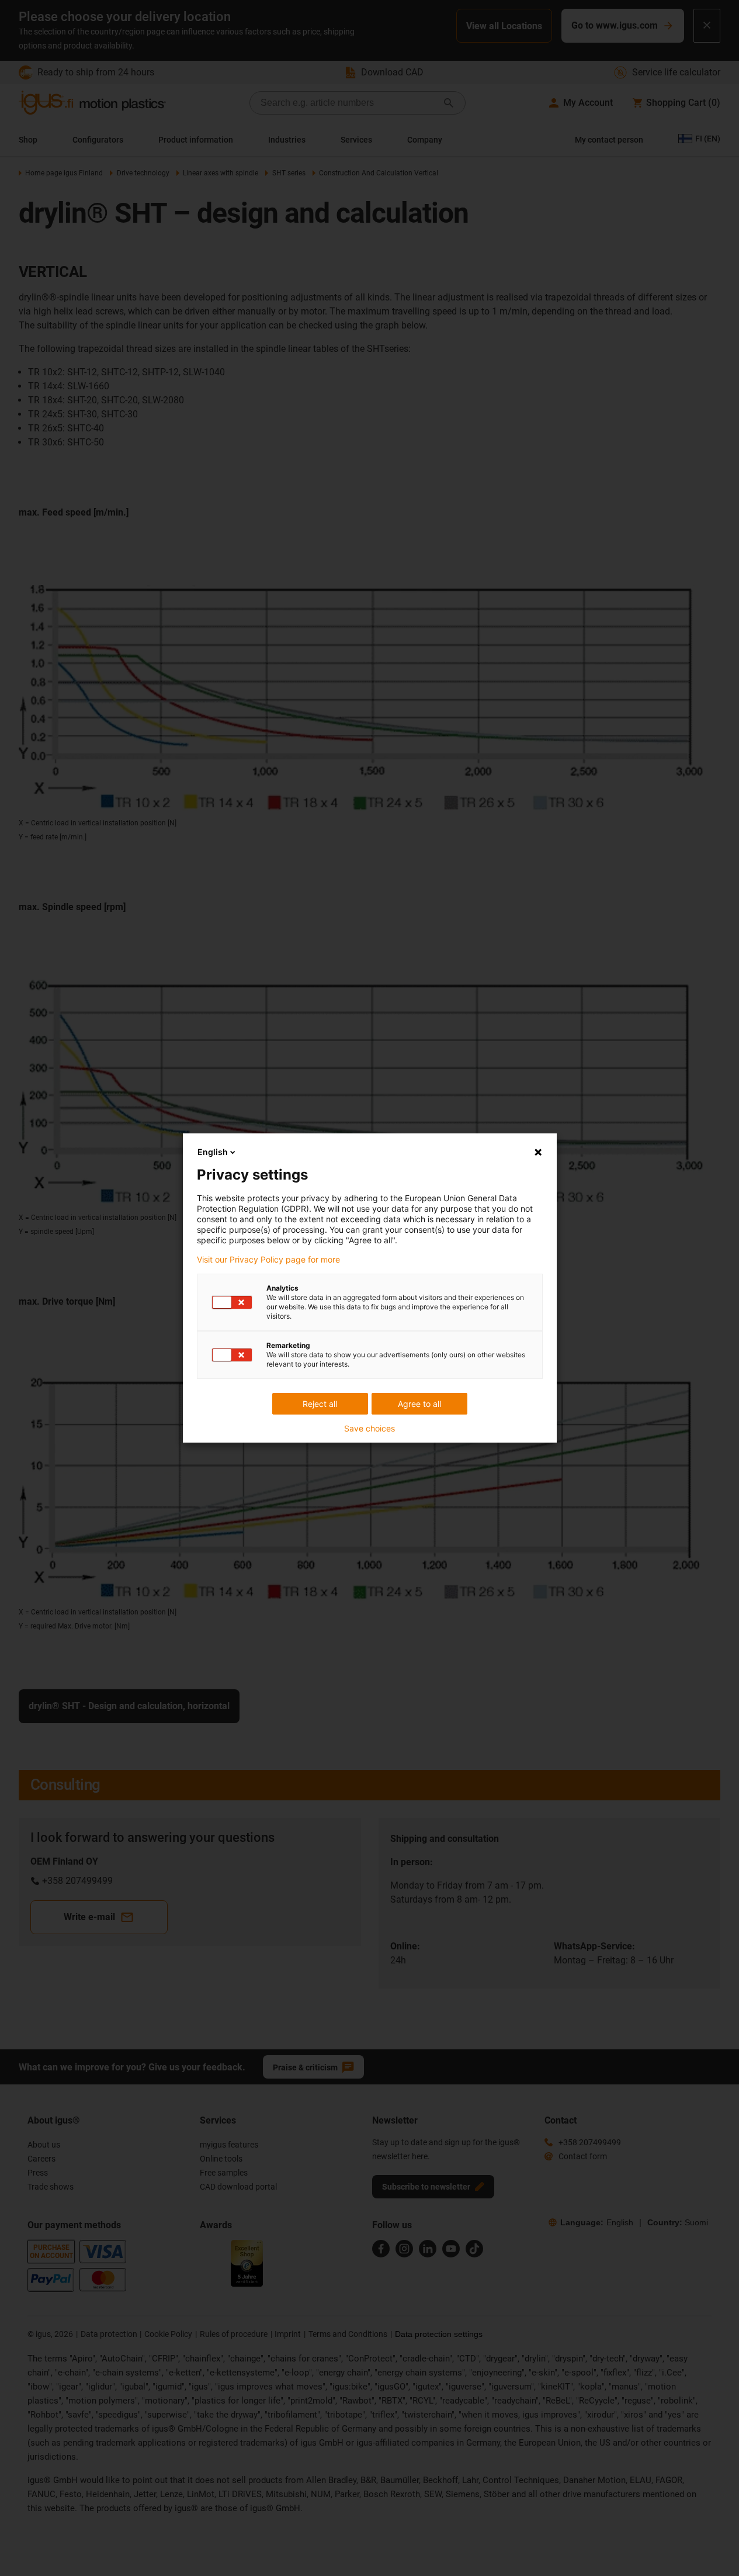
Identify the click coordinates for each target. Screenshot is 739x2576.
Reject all (320, 1404)
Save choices (369, 1429)
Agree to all (419, 1404)
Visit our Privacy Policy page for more (268, 1260)
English (213, 1152)
